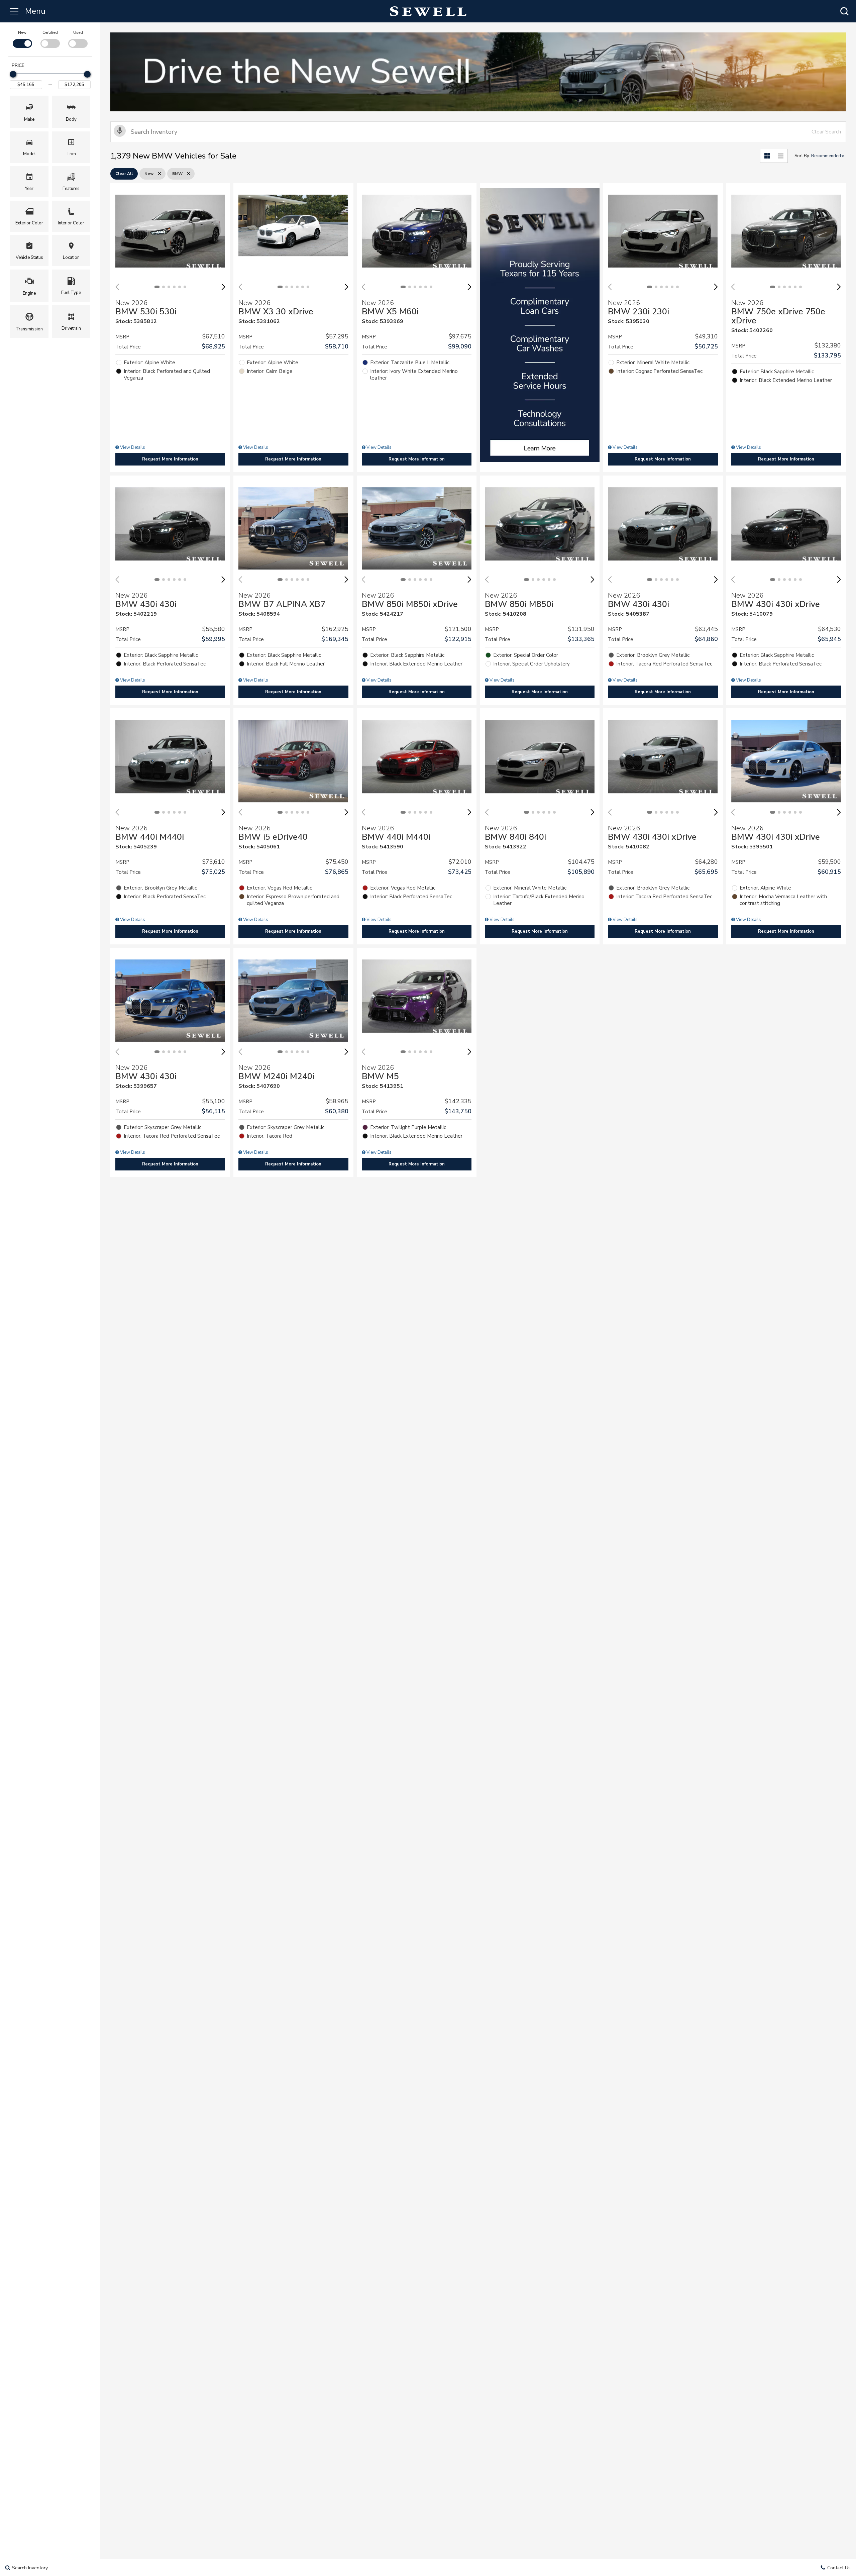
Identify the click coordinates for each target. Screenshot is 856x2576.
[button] (844, 11)
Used (78, 32)
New (22, 32)
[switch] (22, 38)
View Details (132, 447)
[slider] (13, 74)
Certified (50, 32)
